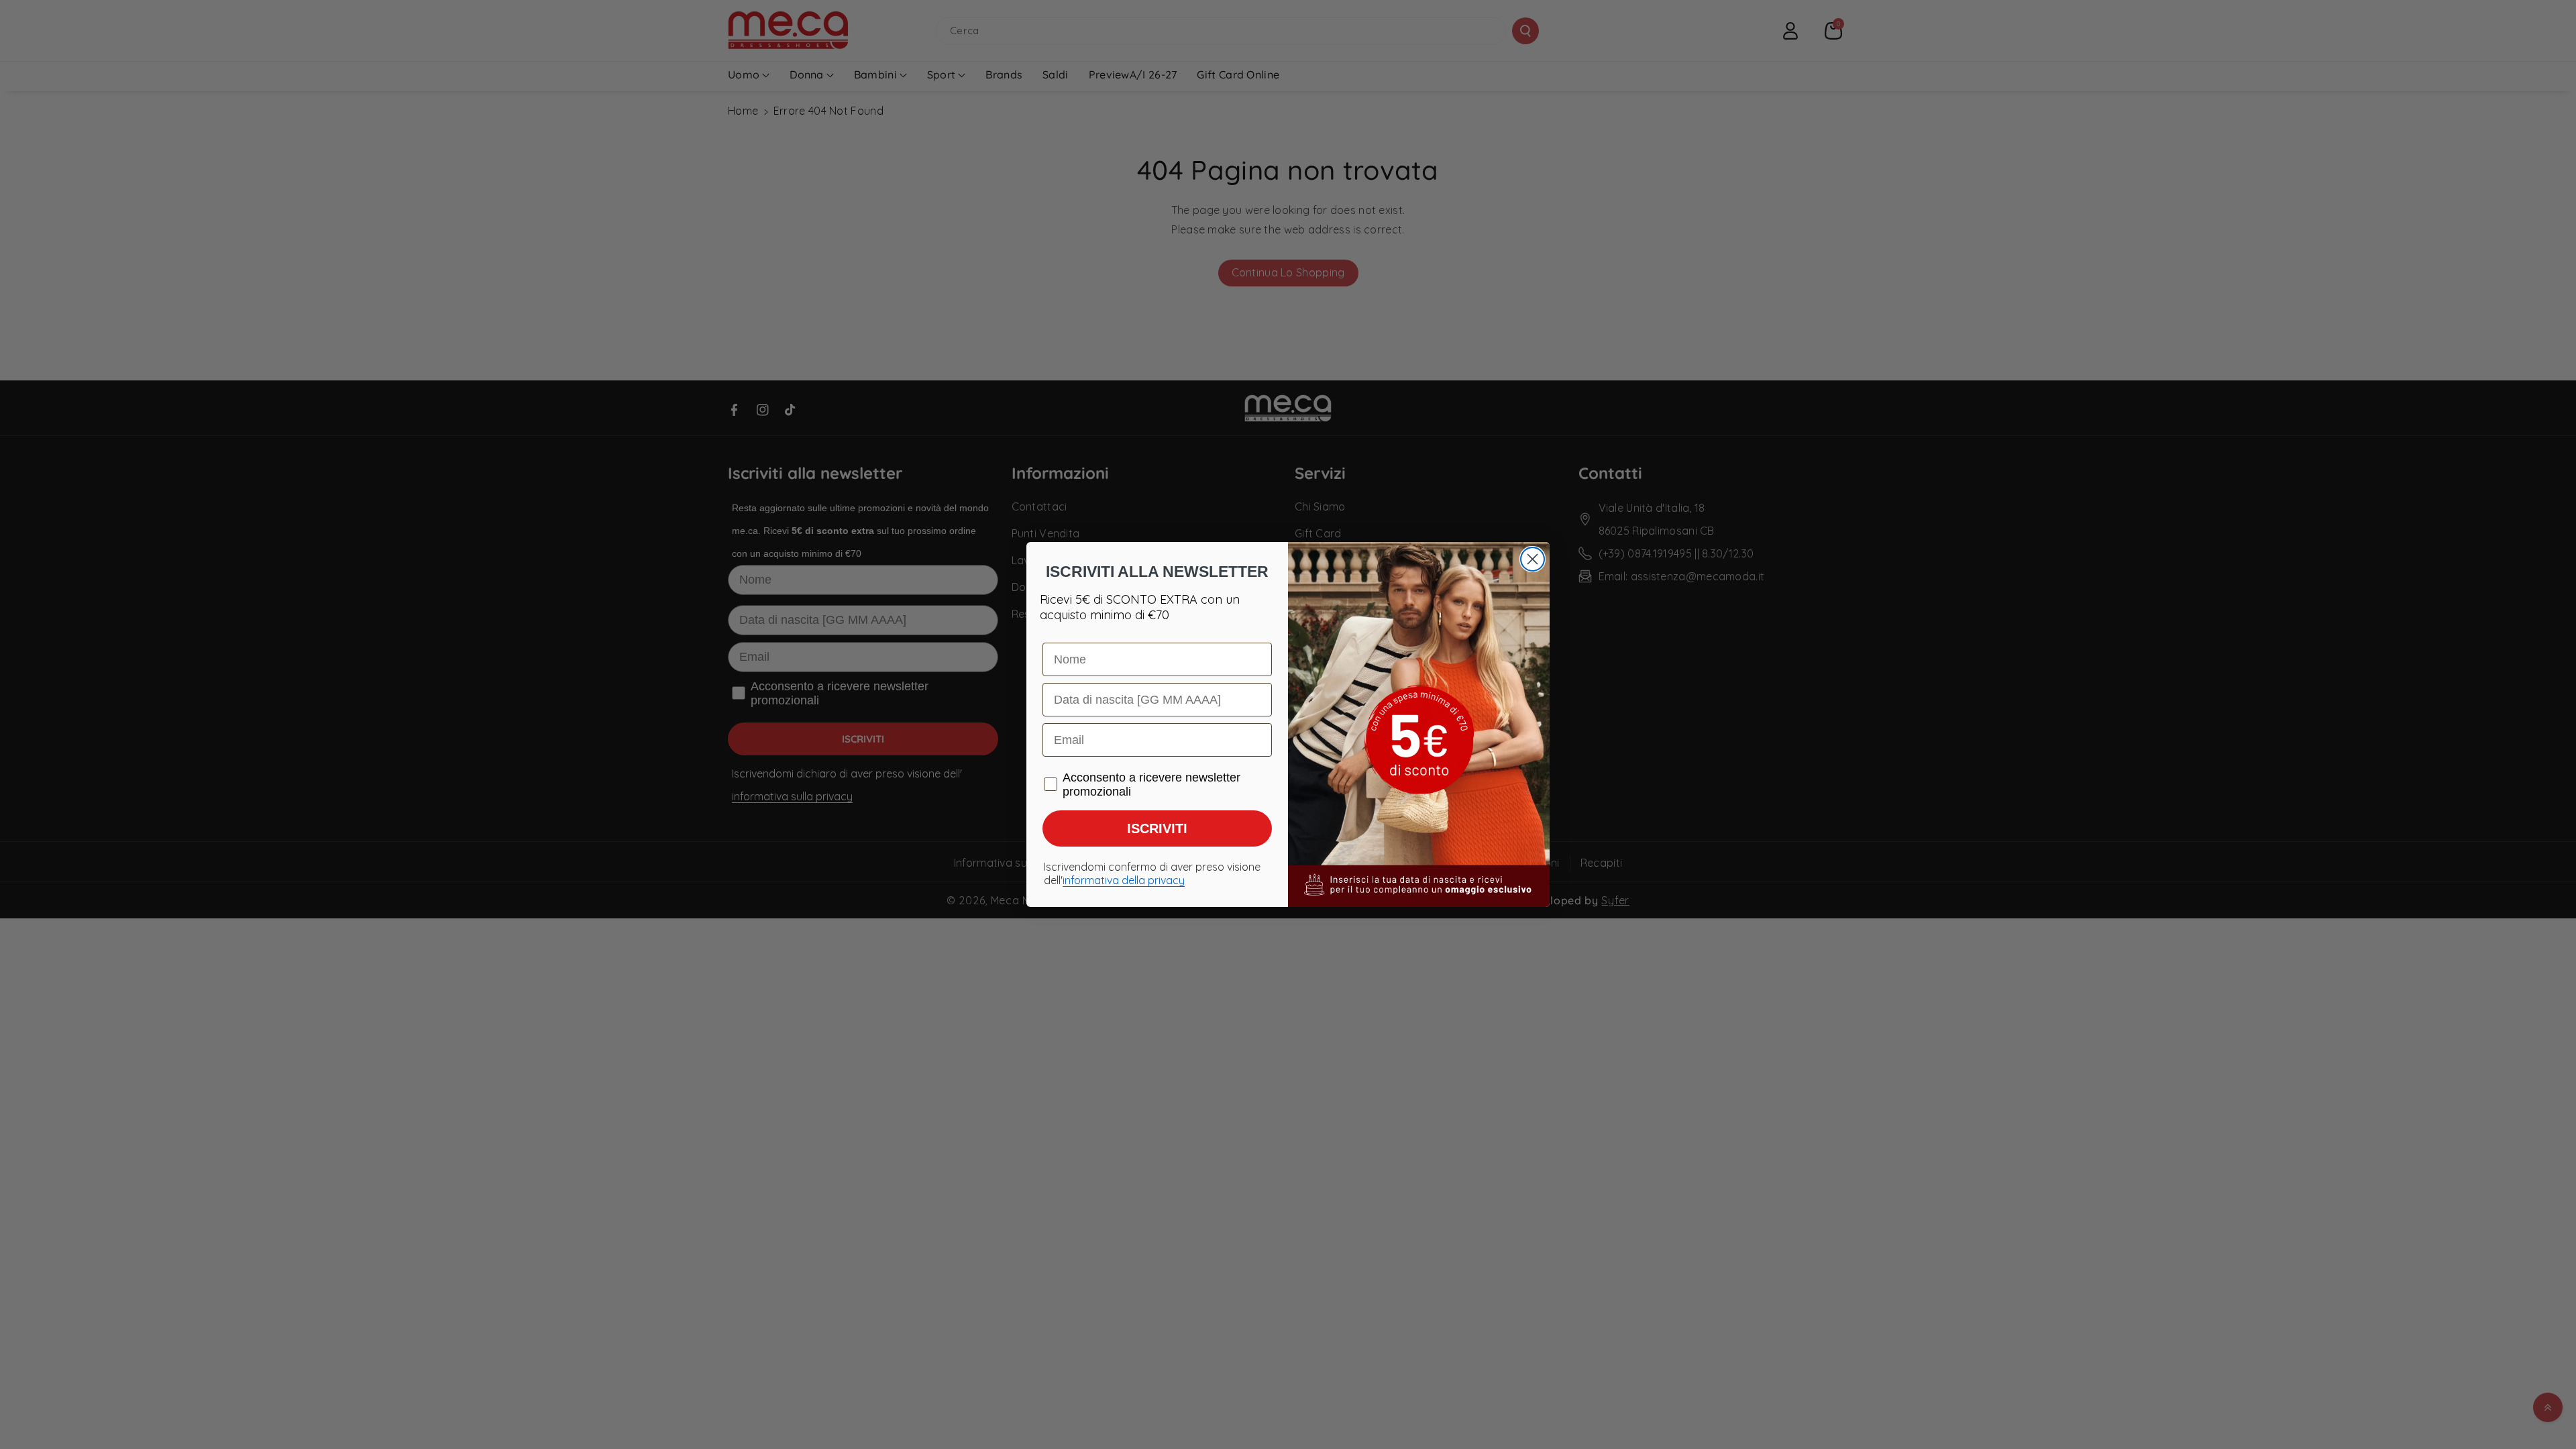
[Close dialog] (1533, 559)
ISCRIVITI (1157, 828)
